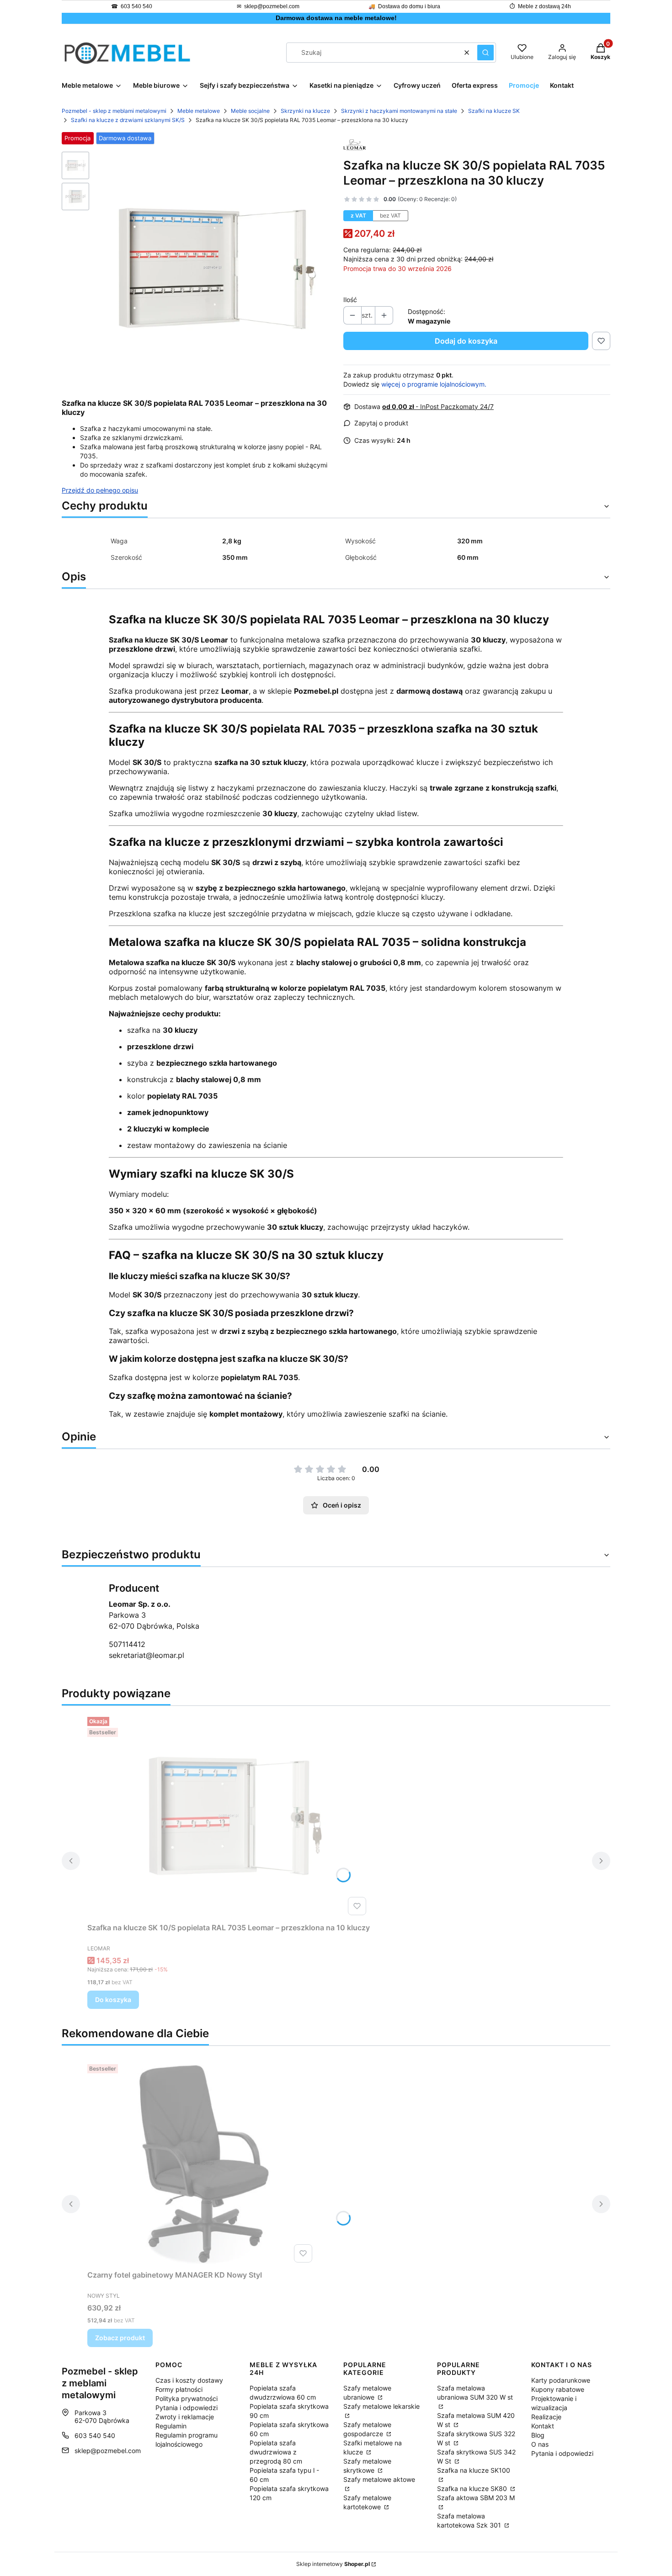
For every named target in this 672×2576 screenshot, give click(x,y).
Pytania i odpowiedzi (187, 2408)
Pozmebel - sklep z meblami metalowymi (114, 111)
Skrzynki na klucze (305, 111)
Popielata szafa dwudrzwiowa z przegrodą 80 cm (276, 2452)
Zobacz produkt (120, 2338)
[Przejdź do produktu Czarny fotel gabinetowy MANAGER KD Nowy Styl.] (202, 2163)
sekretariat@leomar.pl (147, 1655)
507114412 (127, 1644)
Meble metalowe (199, 111)
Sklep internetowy (333, 2564)
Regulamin (171, 2426)
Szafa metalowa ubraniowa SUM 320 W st (475, 2393)
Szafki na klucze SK (494, 111)
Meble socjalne (250, 111)
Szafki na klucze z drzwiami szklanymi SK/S (128, 120)
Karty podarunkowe (561, 2380)
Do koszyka (113, 2000)
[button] (485, 53)
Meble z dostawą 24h (544, 6)
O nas (540, 2444)
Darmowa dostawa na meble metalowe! (336, 18)
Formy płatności (179, 2389)
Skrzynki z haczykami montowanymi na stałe (399, 111)
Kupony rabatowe (558, 2389)
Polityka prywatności (187, 2398)
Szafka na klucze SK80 (473, 2488)
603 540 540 (136, 6)
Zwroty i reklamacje (185, 2417)
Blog (538, 2435)
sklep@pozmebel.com (272, 6)
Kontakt (543, 2426)
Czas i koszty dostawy (189, 2380)
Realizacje (546, 2417)
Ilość (350, 300)
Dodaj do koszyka (466, 341)
